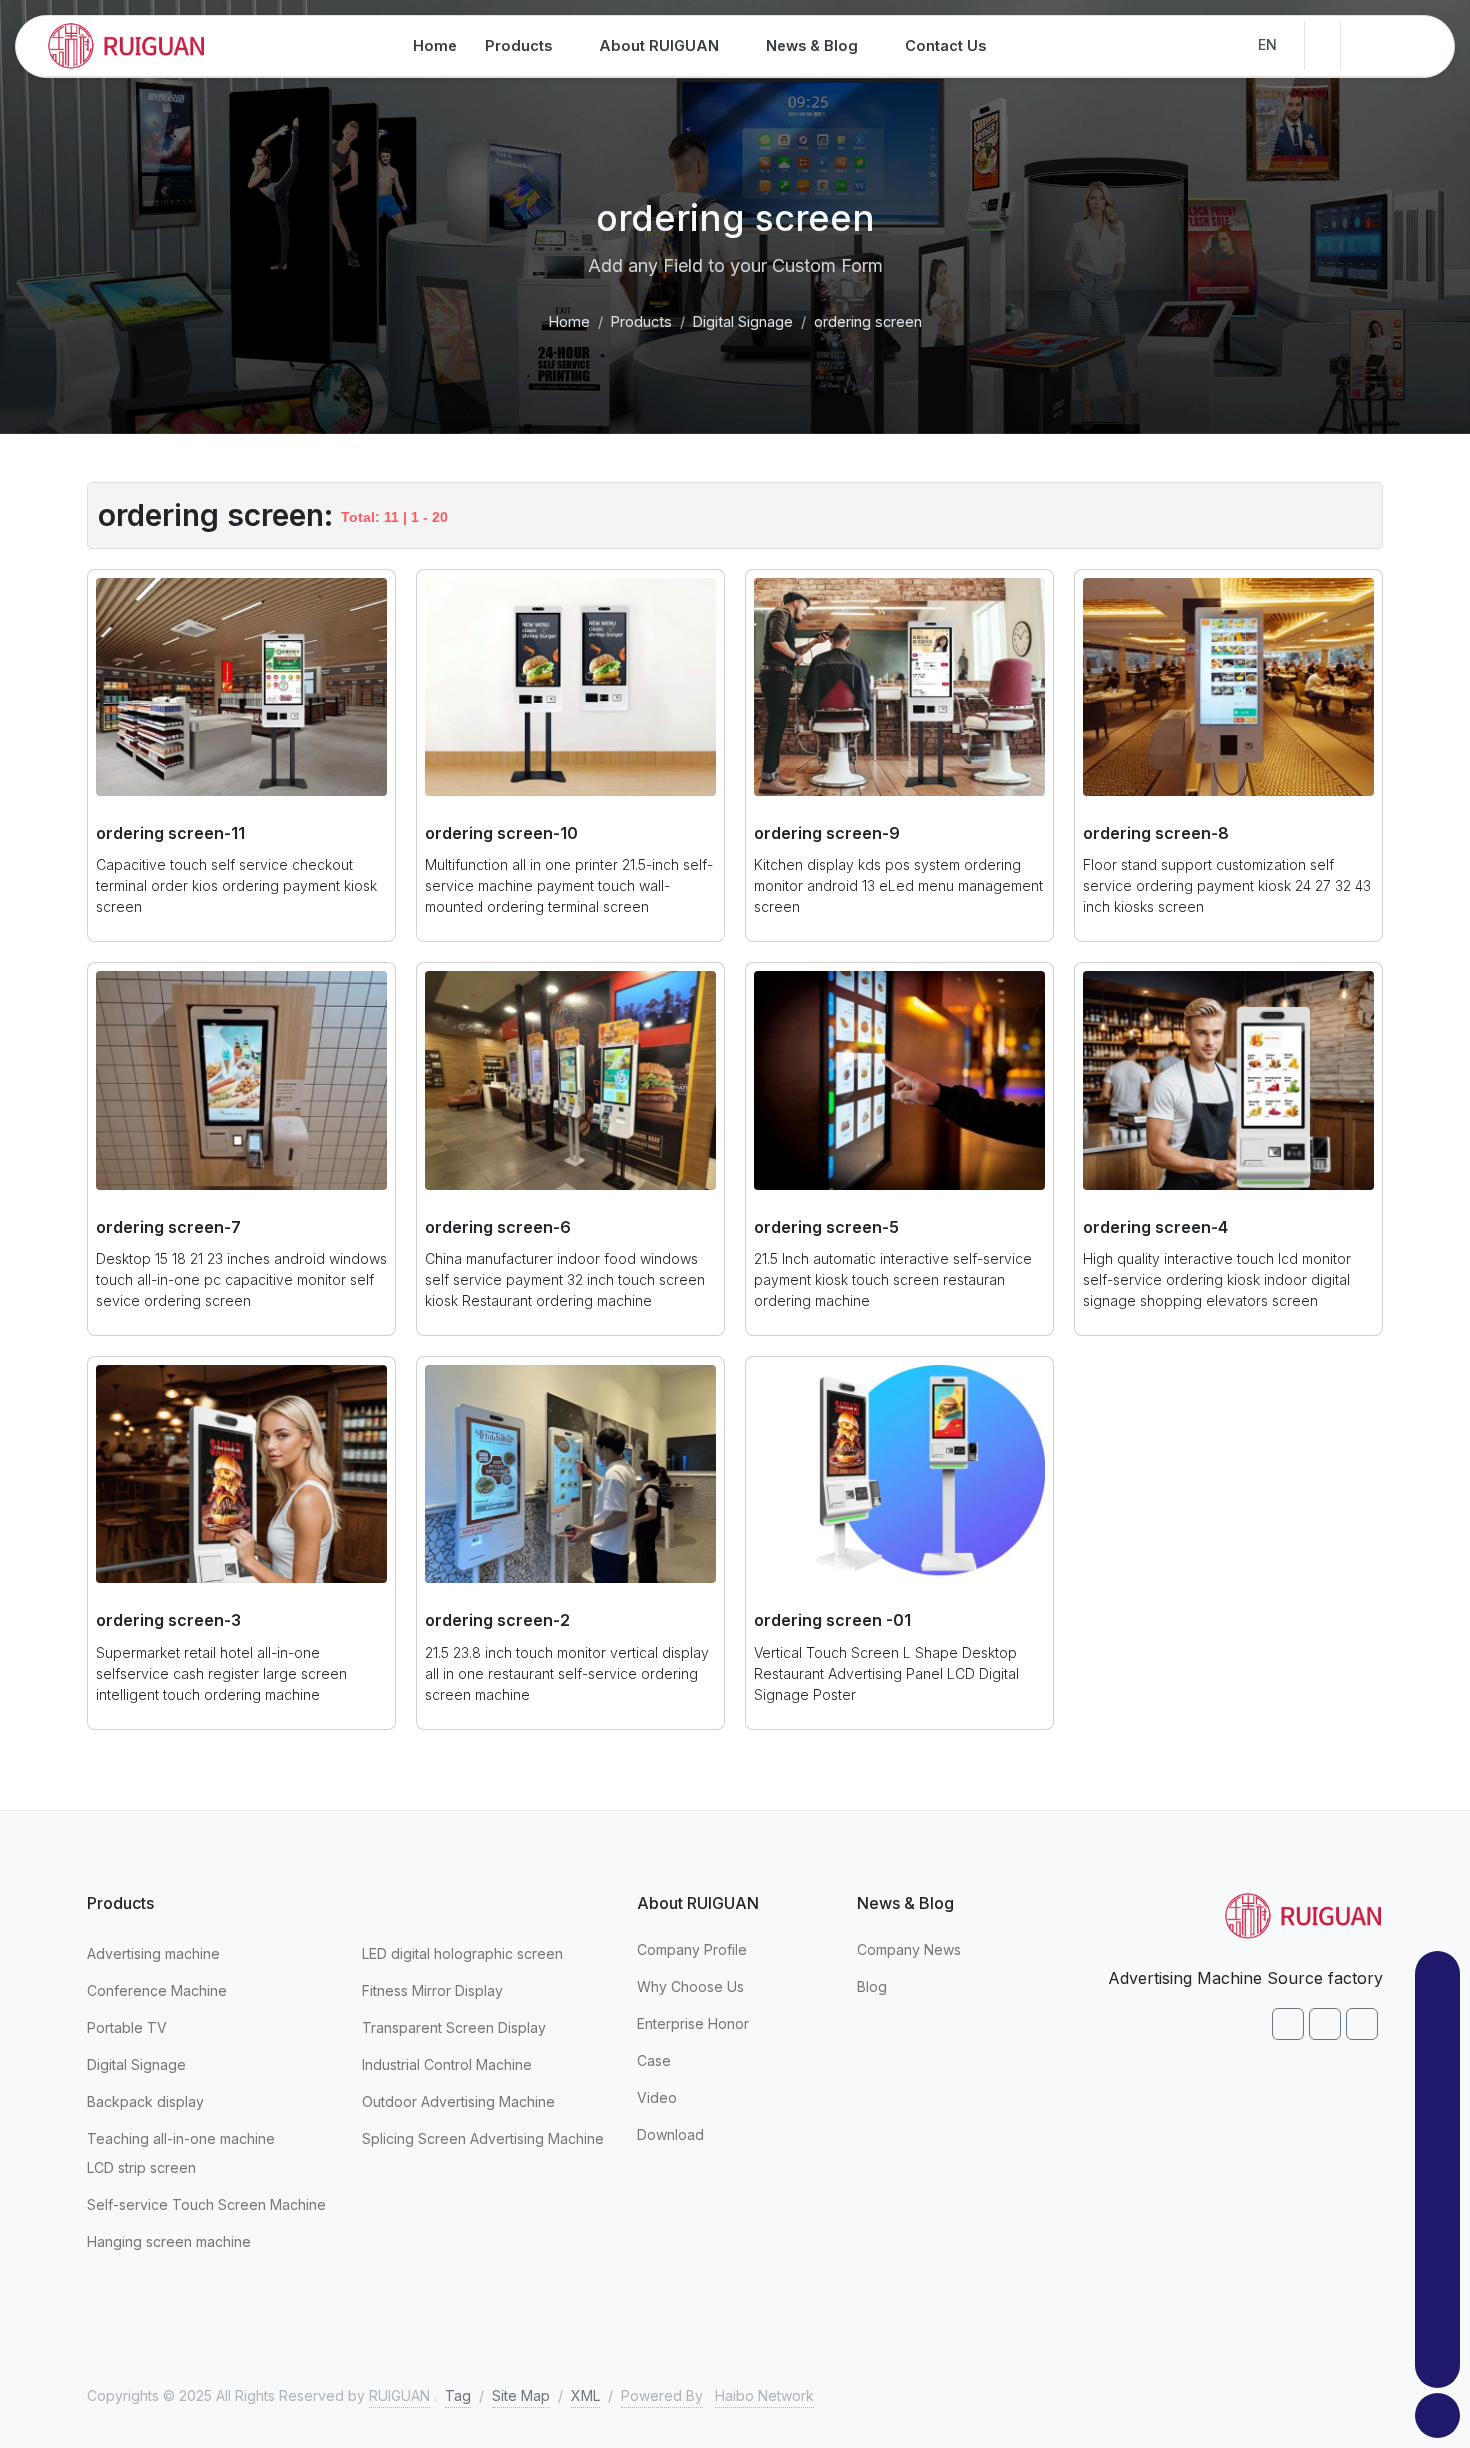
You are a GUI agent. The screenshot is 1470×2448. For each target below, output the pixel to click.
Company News (909, 1949)
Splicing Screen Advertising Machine (483, 2138)
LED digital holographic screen (462, 1953)
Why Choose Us (690, 1986)
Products (641, 321)
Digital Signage (743, 321)
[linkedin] (1325, 2024)
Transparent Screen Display (454, 2027)
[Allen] (1437, 2022)
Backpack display (145, 2101)
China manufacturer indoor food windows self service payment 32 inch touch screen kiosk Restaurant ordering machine (565, 1279)
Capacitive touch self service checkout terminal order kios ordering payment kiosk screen (236, 885)
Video (657, 2097)
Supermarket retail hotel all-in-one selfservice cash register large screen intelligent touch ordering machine (221, 1673)
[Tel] (1437, 2316)
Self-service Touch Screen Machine (206, 2204)
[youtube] (1362, 2024)
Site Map (521, 2395)
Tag (458, 2395)
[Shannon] (1437, 2120)
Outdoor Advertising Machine (458, 2101)
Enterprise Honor (693, 2023)
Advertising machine (153, 1953)
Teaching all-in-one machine (181, 2138)
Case (654, 2060)
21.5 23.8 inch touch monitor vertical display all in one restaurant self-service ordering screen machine (567, 1673)
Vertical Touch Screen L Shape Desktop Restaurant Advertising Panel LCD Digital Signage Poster (886, 1673)
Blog (872, 1986)
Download (670, 2134)
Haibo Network (764, 2395)
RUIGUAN (399, 2395)
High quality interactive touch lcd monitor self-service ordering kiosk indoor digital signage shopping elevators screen (1217, 1279)
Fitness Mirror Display (432, 1990)
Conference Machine (157, 1990)
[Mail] (1437, 2267)
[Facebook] (1288, 2024)
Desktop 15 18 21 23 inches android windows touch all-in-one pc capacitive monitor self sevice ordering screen (241, 1279)
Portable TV (127, 2027)
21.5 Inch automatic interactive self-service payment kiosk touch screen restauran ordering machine (893, 1279)
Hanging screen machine (169, 2241)
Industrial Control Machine (447, 2064)
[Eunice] (1437, 2218)
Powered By (662, 2395)
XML (585, 2395)
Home (569, 321)
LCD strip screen (141, 2167)
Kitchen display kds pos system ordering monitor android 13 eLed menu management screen (898, 885)
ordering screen (868, 321)
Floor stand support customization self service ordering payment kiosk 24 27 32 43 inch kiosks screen (1227, 885)
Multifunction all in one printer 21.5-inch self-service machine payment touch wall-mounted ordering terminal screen (569, 885)
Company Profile (692, 1949)
